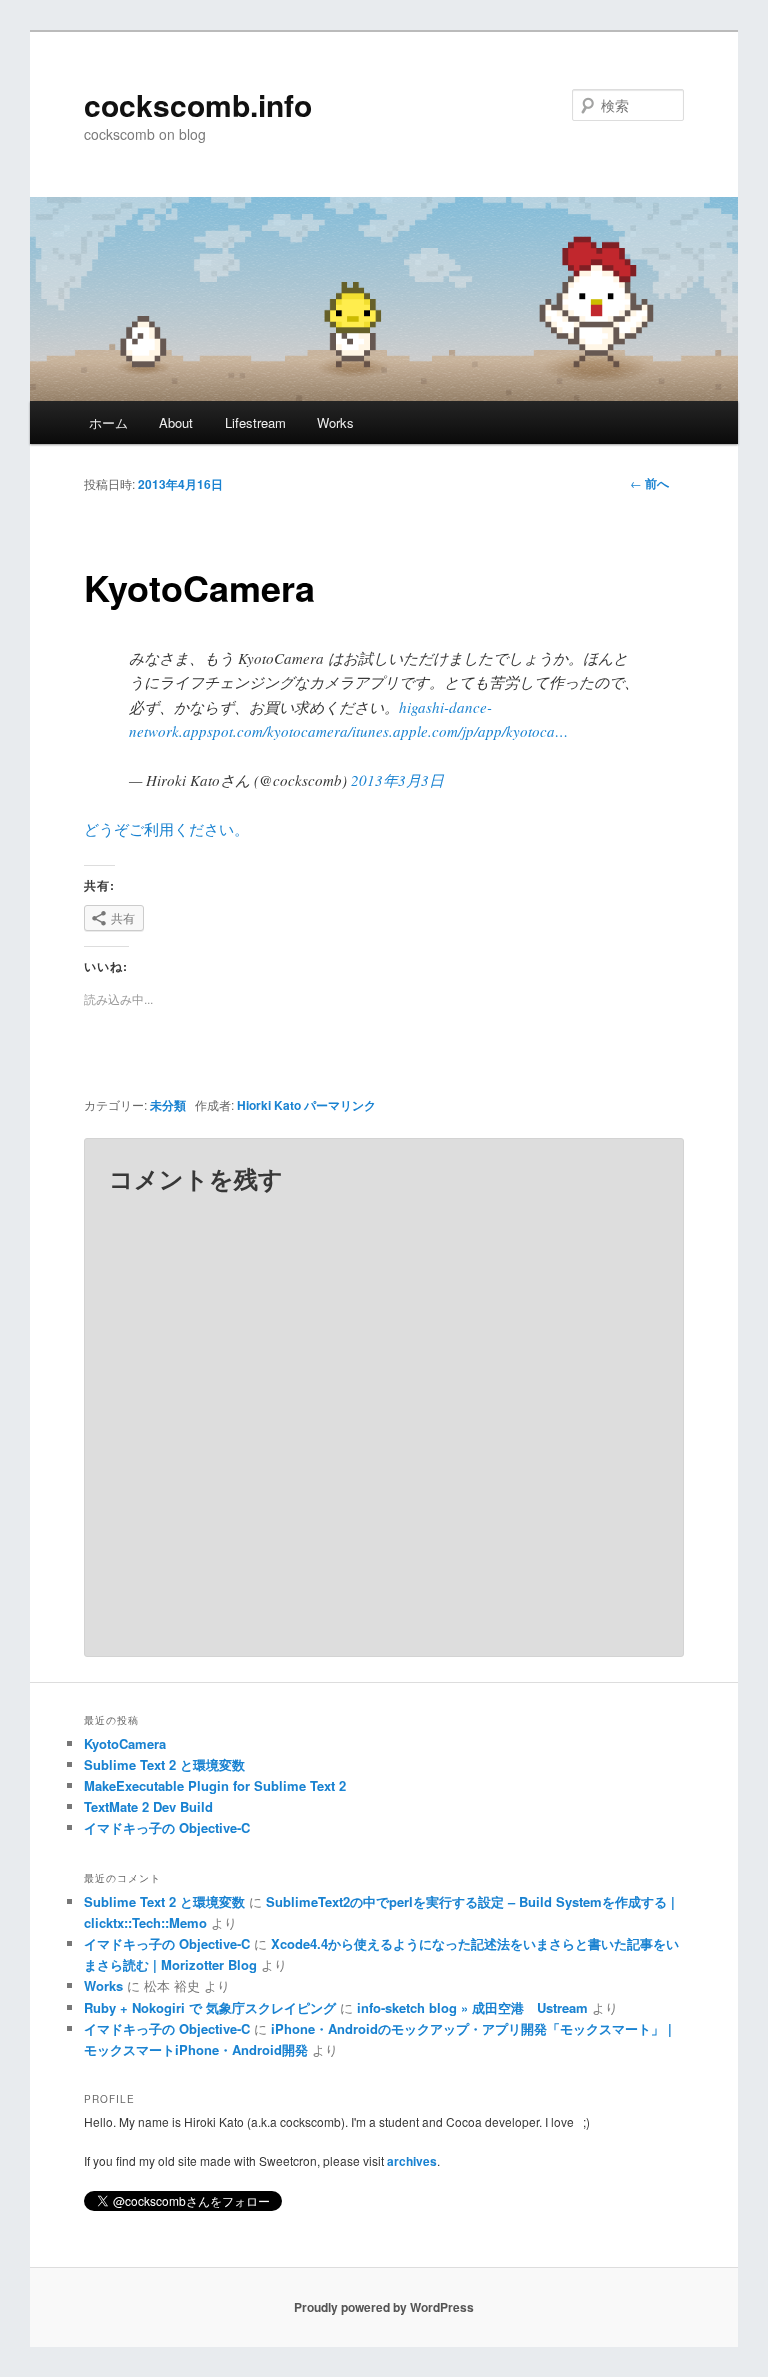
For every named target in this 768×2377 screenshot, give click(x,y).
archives (412, 2161)
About (176, 422)
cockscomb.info (198, 104)
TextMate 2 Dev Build (148, 1806)
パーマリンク (340, 1105)
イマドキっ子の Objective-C (167, 1827)
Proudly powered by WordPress (384, 2307)
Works (335, 422)
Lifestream (255, 422)
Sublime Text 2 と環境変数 (164, 1764)
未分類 (168, 1105)
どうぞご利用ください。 (166, 828)
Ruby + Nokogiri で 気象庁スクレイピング (210, 2007)
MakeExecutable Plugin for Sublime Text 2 (215, 1785)
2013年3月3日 (397, 780)
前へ (649, 483)
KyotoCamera (125, 1743)
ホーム (108, 422)
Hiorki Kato (269, 1105)
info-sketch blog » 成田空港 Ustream (472, 2007)
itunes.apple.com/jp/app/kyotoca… (460, 731)
